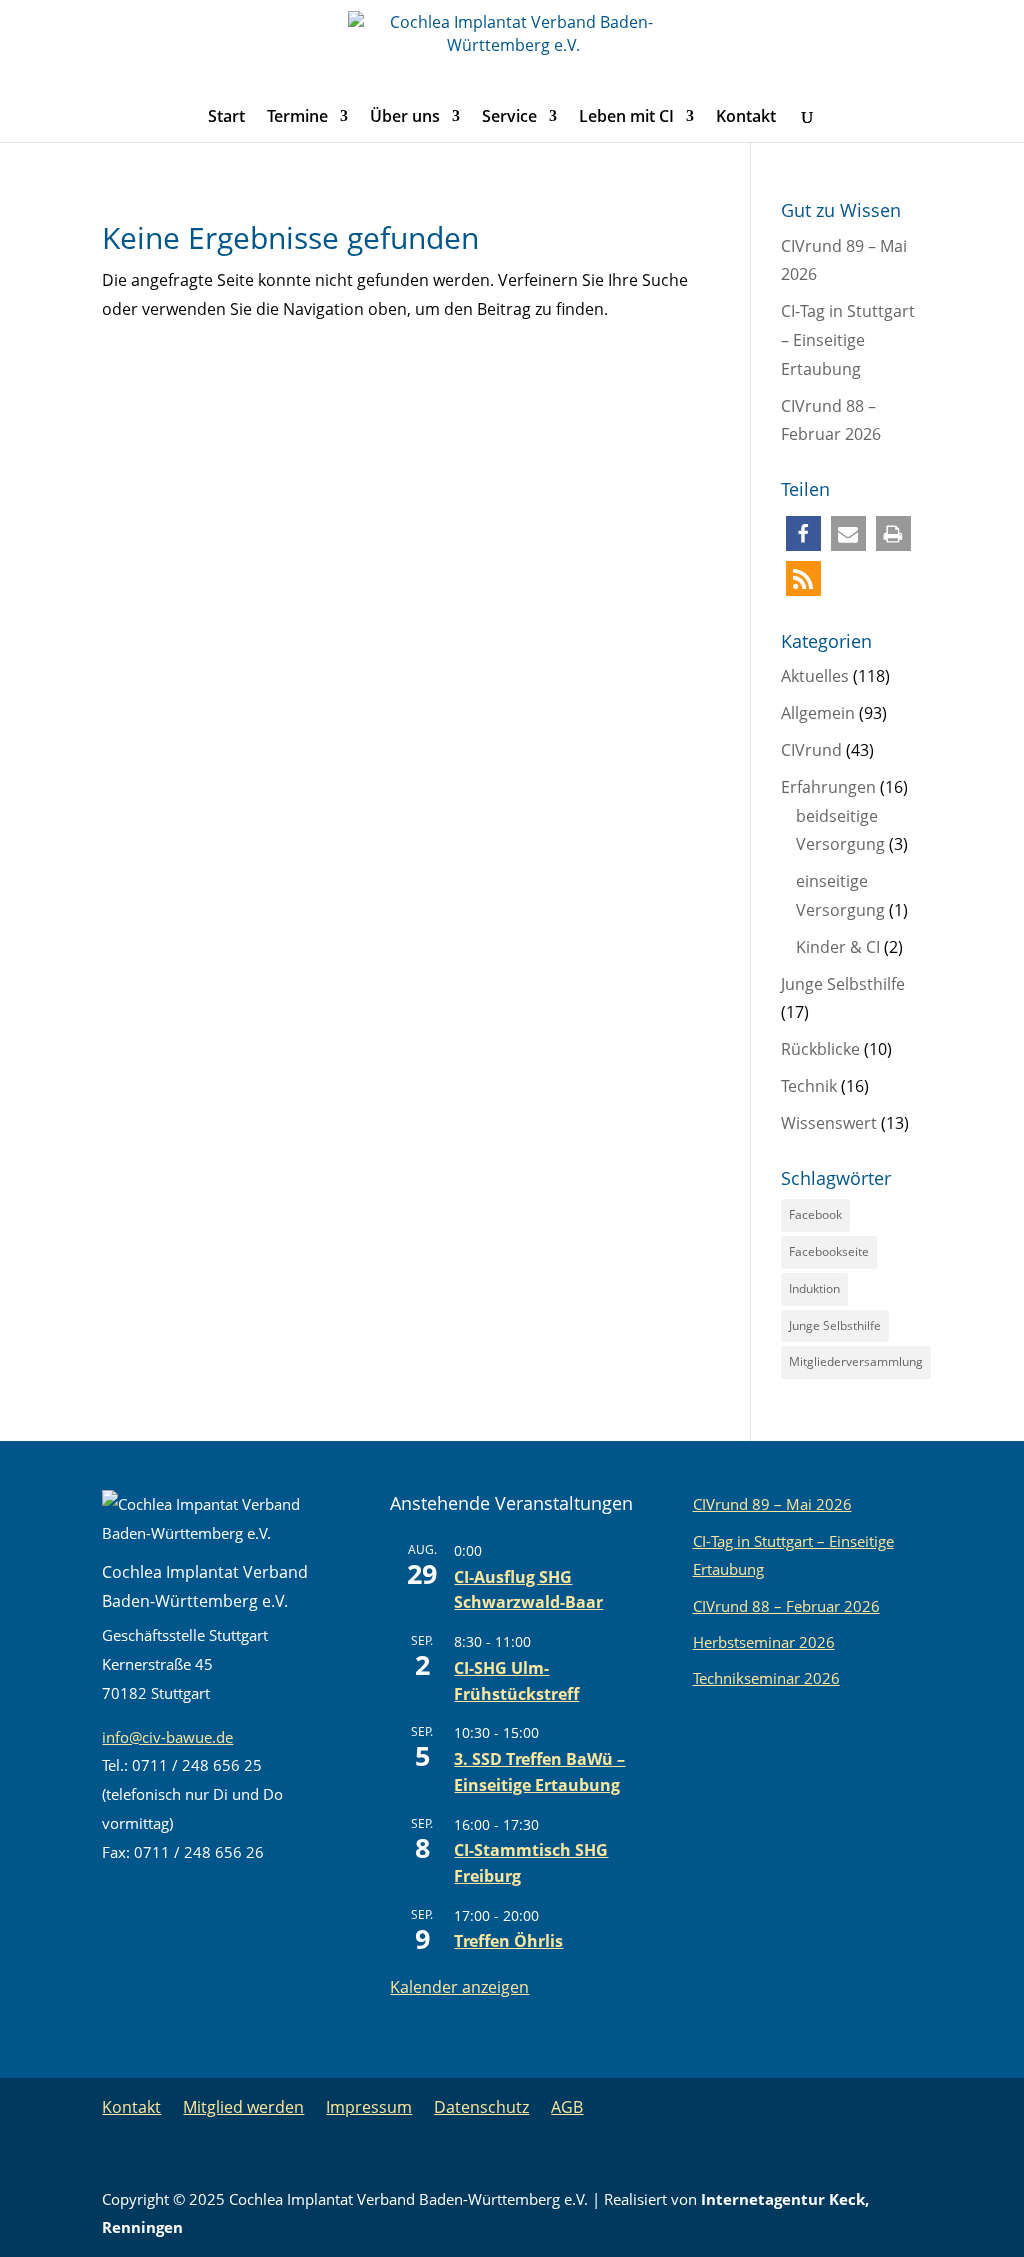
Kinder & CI (838, 947)
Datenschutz (481, 2107)
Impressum (369, 2107)
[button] (803, 533)
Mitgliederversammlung (856, 1361)
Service (509, 118)
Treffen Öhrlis (508, 1941)
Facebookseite (829, 1251)
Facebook (815, 1214)
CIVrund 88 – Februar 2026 (786, 1606)
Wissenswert (829, 1123)
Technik (809, 1086)
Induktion (814, 1288)
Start (226, 118)
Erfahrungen (828, 787)
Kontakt (746, 118)
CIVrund (811, 750)
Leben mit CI (626, 118)
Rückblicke (820, 1049)
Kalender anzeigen (459, 1987)
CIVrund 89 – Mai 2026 (772, 1504)
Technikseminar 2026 (766, 1678)
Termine (297, 118)
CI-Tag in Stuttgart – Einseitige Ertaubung (848, 340)
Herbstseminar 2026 (764, 1642)
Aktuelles (815, 676)
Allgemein (818, 713)
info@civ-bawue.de (167, 1737)
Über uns (405, 118)
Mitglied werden (243, 2107)
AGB (567, 2107)
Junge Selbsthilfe (843, 984)
